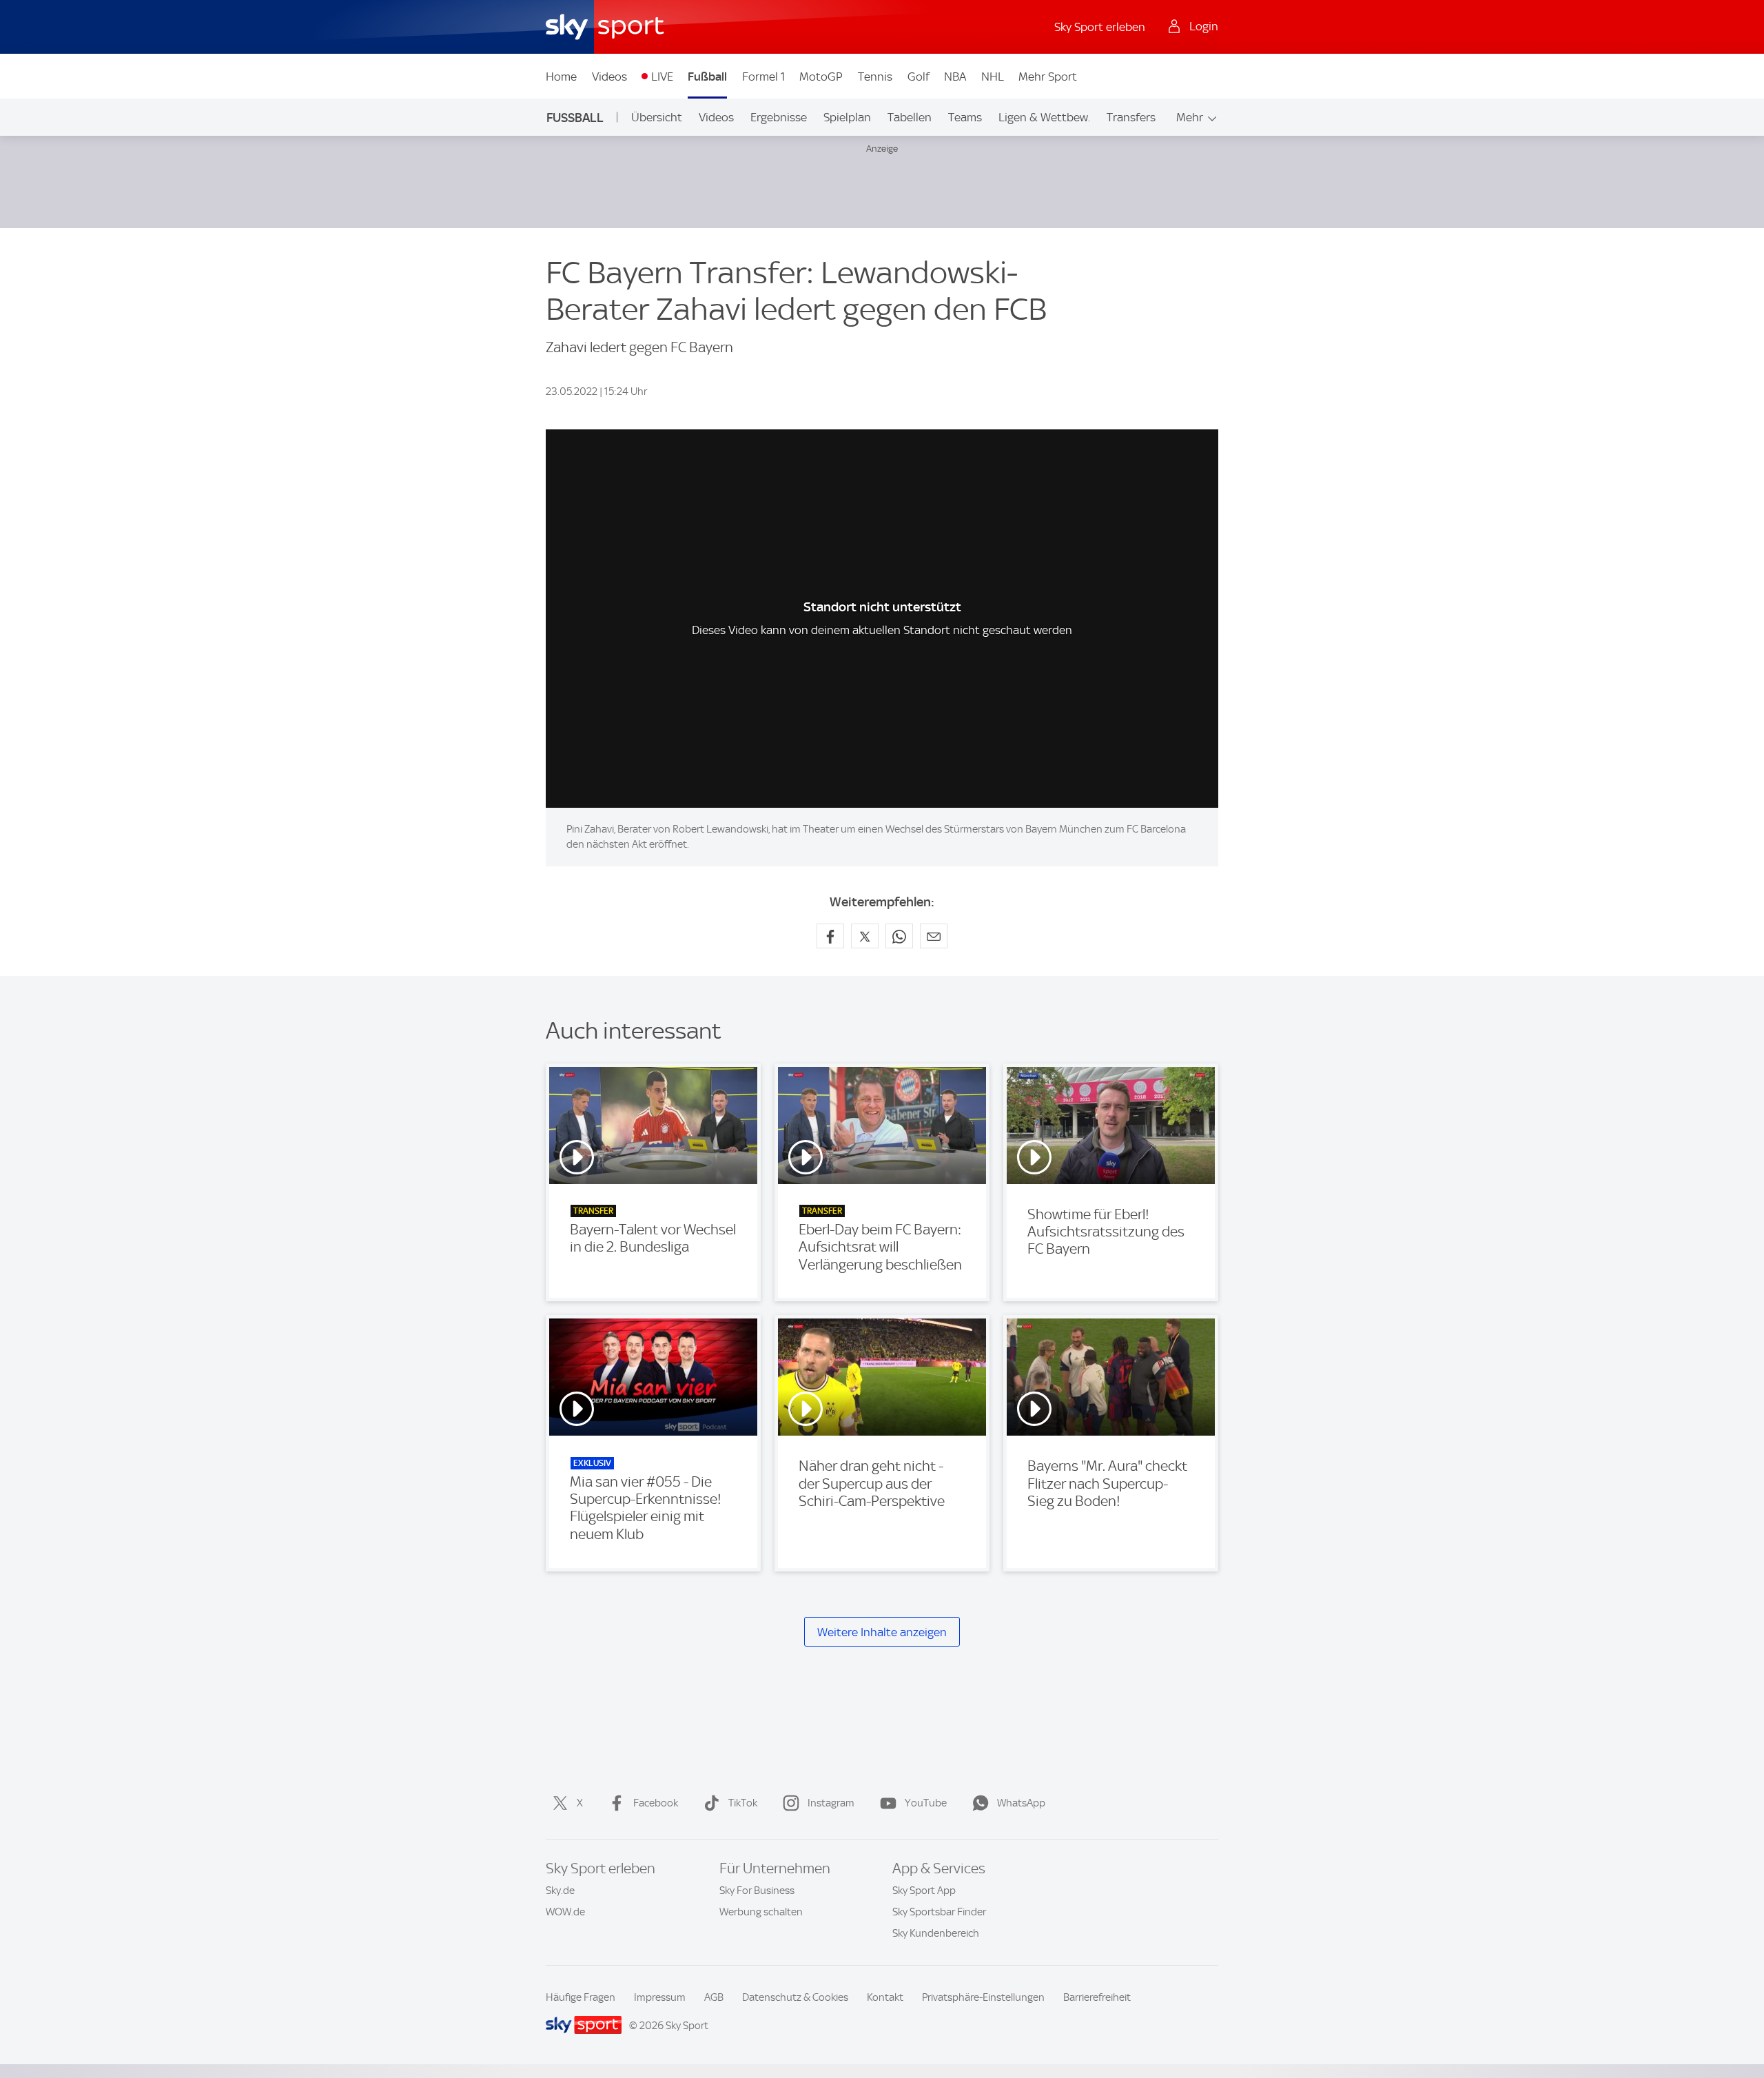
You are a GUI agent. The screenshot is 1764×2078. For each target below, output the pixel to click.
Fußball (707, 77)
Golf (919, 77)
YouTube (926, 1803)
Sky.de (560, 1891)
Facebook (656, 1803)
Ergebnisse (779, 117)
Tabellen (910, 117)
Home (561, 77)
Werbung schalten (761, 1912)
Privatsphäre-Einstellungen (983, 1997)
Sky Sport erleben (1100, 27)
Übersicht (657, 117)
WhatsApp (1021, 1803)
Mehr (1190, 117)
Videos (609, 77)
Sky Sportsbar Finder (939, 1912)
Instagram (831, 1803)
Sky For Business (757, 1891)
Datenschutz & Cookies (795, 1997)
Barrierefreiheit (1097, 1997)
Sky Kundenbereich (936, 1933)
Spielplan (847, 117)
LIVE (662, 77)
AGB (714, 1997)
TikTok (743, 1803)
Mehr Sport (1048, 77)
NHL (993, 77)
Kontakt (885, 1997)
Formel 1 (763, 77)
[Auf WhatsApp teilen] (899, 936)
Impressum (660, 1997)
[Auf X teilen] (865, 936)
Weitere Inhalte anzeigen (882, 1632)
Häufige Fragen (581, 1997)
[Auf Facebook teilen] (830, 936)
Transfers (1131, 117)
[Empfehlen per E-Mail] (934, 936)
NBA (955, 77)
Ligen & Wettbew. (1044, 117)
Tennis (875, 77)
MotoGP (821, 77)
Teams (965, 117)
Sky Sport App (924, 1891)
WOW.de (565, 1912)
